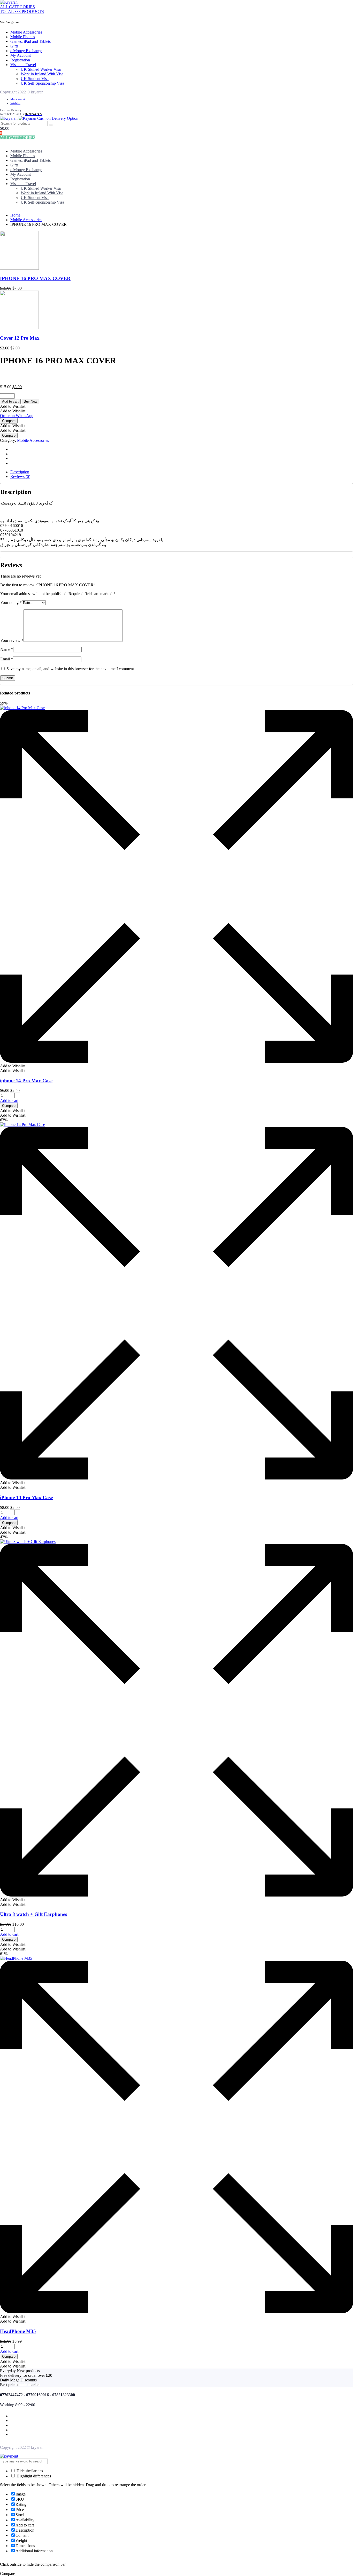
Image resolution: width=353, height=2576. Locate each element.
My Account (21, 55)
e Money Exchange (26, 51)
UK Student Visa (35, 79)
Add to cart (10, 401)
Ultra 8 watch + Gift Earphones (33, 1914)
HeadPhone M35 (18, 2331)
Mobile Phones (23, 37)
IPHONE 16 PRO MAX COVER (35, 278)
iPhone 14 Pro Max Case (26, 1497)
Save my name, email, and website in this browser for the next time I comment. (71, 669)
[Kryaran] (9, 2)
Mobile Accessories (26, 32)
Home (15, 215)
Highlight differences (33, 2476)
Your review (12, 640)
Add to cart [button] (9, 1101)
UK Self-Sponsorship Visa (42, 83)
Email (7, 659)
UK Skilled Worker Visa (41, 69)
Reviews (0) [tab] (20, 477)
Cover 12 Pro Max (20, 338)
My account (18, 99)
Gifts (14, 46)
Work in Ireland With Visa (42, 74)
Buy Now (30, 401)
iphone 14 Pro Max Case (26, 1081)
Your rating (11, 602)
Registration (20, 60)
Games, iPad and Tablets (30, 41)
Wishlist (15, 103)
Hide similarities (29, 2471)
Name (7, 649)
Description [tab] (20, 472)
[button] (13, 406)
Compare (9, 421)
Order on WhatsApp (17, 416)
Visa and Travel (23, 65)
